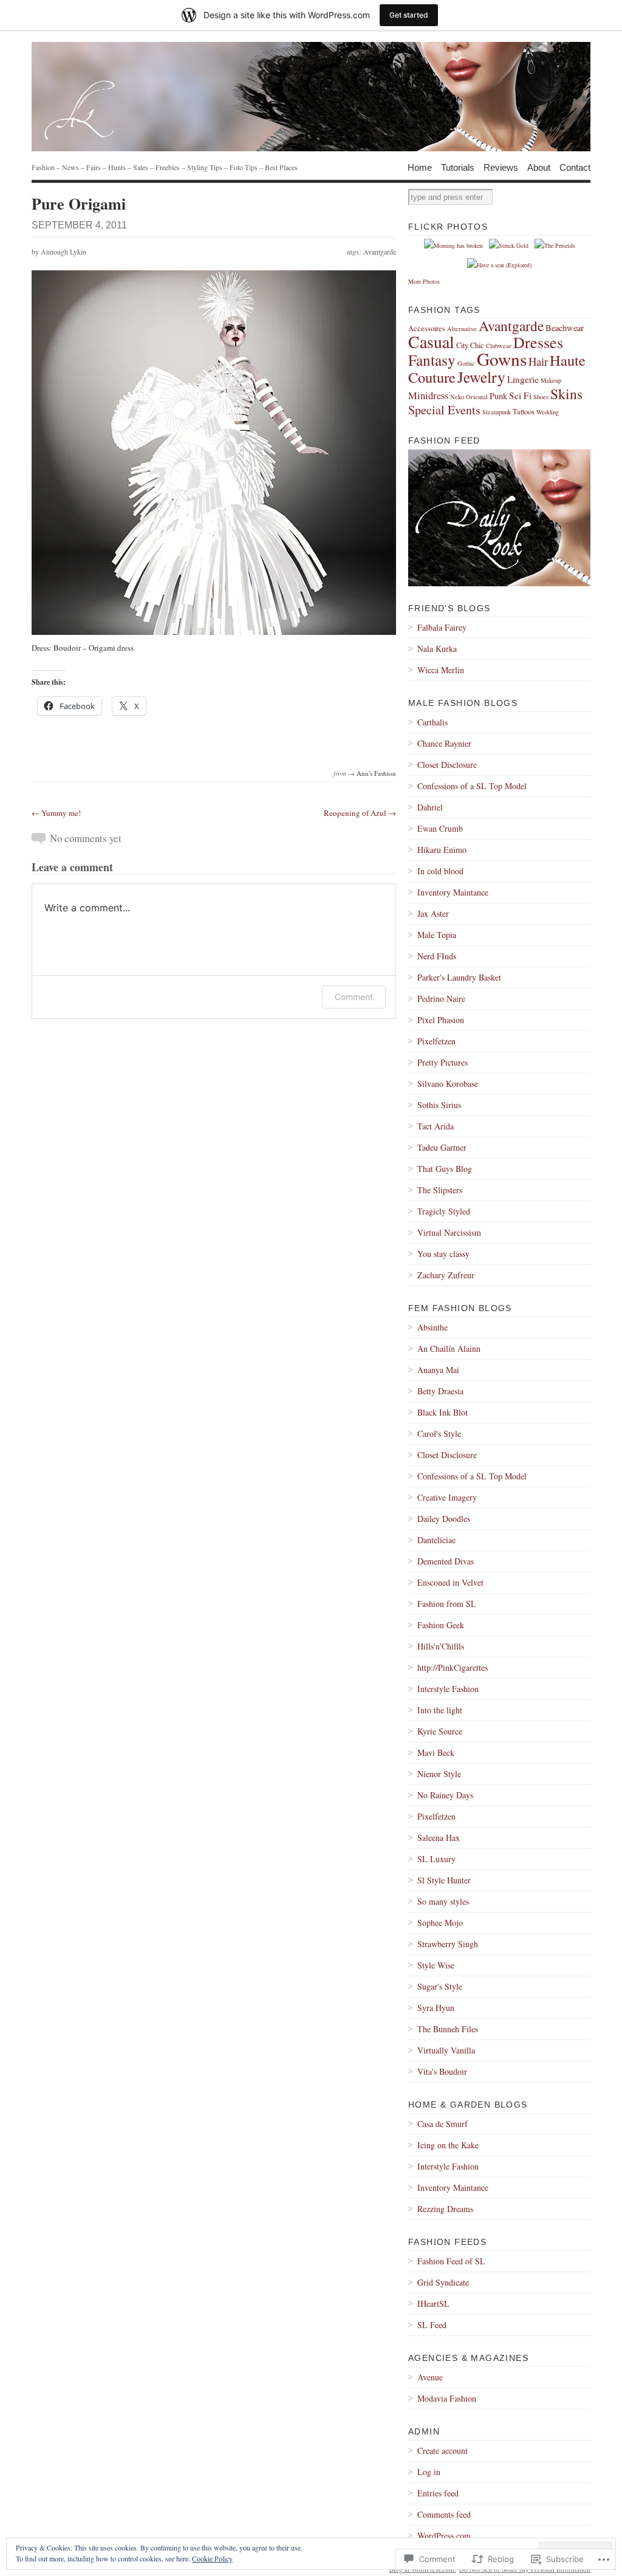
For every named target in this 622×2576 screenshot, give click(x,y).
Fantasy (432, 360)
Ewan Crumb (440, 828)
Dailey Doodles (444, 1519)
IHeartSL (433, 2304)
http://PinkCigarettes (453, 1667)
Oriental (477, 397)
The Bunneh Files (448, 2029)
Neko (457, 397)
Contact (575, 167)
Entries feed (438, 2493)
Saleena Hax (439, 1838)
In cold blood (440, 871)
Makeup (551, 380)
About (539, 167)
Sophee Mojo (440, 1923)
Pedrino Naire (441, 999)
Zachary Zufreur (446, 1275)
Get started (409, 15)
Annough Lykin (63, 252)
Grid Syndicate (443, 2282)
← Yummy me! (56, 813)
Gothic (466, 363)
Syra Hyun (436, 2008)
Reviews (501, 167)
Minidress (428, 396)
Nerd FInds (437, 956)
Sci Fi (520, 396)
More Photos (424, 281)
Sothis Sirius (439, 1105)
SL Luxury (436, 1859)
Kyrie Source (440, 1731)
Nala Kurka (437, 649)
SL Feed (432, 2325)
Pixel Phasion (441, 1020)
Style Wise (436, 1965)
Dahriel (430, 807)
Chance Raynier (444, 743)
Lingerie (523, 379)
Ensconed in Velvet (450, 1582)
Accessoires (427, 328)
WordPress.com (444, 2536)
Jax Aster (433, 913)
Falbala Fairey (442, 627)
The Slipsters (440, 1190)
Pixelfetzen (436, 1041)
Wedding (548, 412)
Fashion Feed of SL (451, 2261)
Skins (566, 394)
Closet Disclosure (447, 765)
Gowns (502, 359)
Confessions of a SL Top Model (472, 786)
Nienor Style (439, 1774)
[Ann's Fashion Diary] (311, 97)
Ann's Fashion (376, 773)
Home (420, 167)
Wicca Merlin (441, 670)
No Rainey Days (445, 1795)
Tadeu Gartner (442, 1147)
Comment (354, 997)
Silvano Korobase (448, 1084)
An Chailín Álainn (449, 1348)
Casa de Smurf (443, 2124)
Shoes (541, 397)
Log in (429, 2472)
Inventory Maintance (453, 892)
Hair (538, 361)
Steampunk (497, 412)
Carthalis (432, 722)
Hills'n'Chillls (441, 1646)
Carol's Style (439, 1434)
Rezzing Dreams (445, 2209)
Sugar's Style (440, 1986)
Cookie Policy (212, 2558)
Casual (431, 342)
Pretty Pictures (443, 1062)
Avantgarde (380, 252)
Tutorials (458, 167)
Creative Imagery (447, 1497)
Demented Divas (446, 1561)
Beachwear (565, 328)
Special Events (444, 410)
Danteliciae (436, 1540)
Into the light (440, 1710)
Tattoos (524, 411)
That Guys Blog (445, 1169)
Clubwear (499, 346)
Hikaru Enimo (442, 850)
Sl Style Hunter (444, 1880)
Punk (498, 396)
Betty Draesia (440, 1391)
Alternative (462, 329)
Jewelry (481, 377)
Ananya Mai (438, 1370)
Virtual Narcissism (449, 1232)
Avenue (430, 2377)
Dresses (538, 342)
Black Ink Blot (443, 1412)
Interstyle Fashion (448, 1689)
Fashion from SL (447, 1604)
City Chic (470, 345)
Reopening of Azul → (360, 813)
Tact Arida (436, 1126)
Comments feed (444, 2514)
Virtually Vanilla (446, 2050)
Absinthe (432, 1327)
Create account (443, 2451)
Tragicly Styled (444, 1211)
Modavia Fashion (447, 2398)
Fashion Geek (441, 1625)
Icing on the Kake (448, 2145)
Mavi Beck (436, 1752)
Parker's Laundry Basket (459, 977)
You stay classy (443, 1254)
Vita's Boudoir (442, 2071)
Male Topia (437, 935)
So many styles (443, 1901)
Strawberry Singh (448, 1944)
